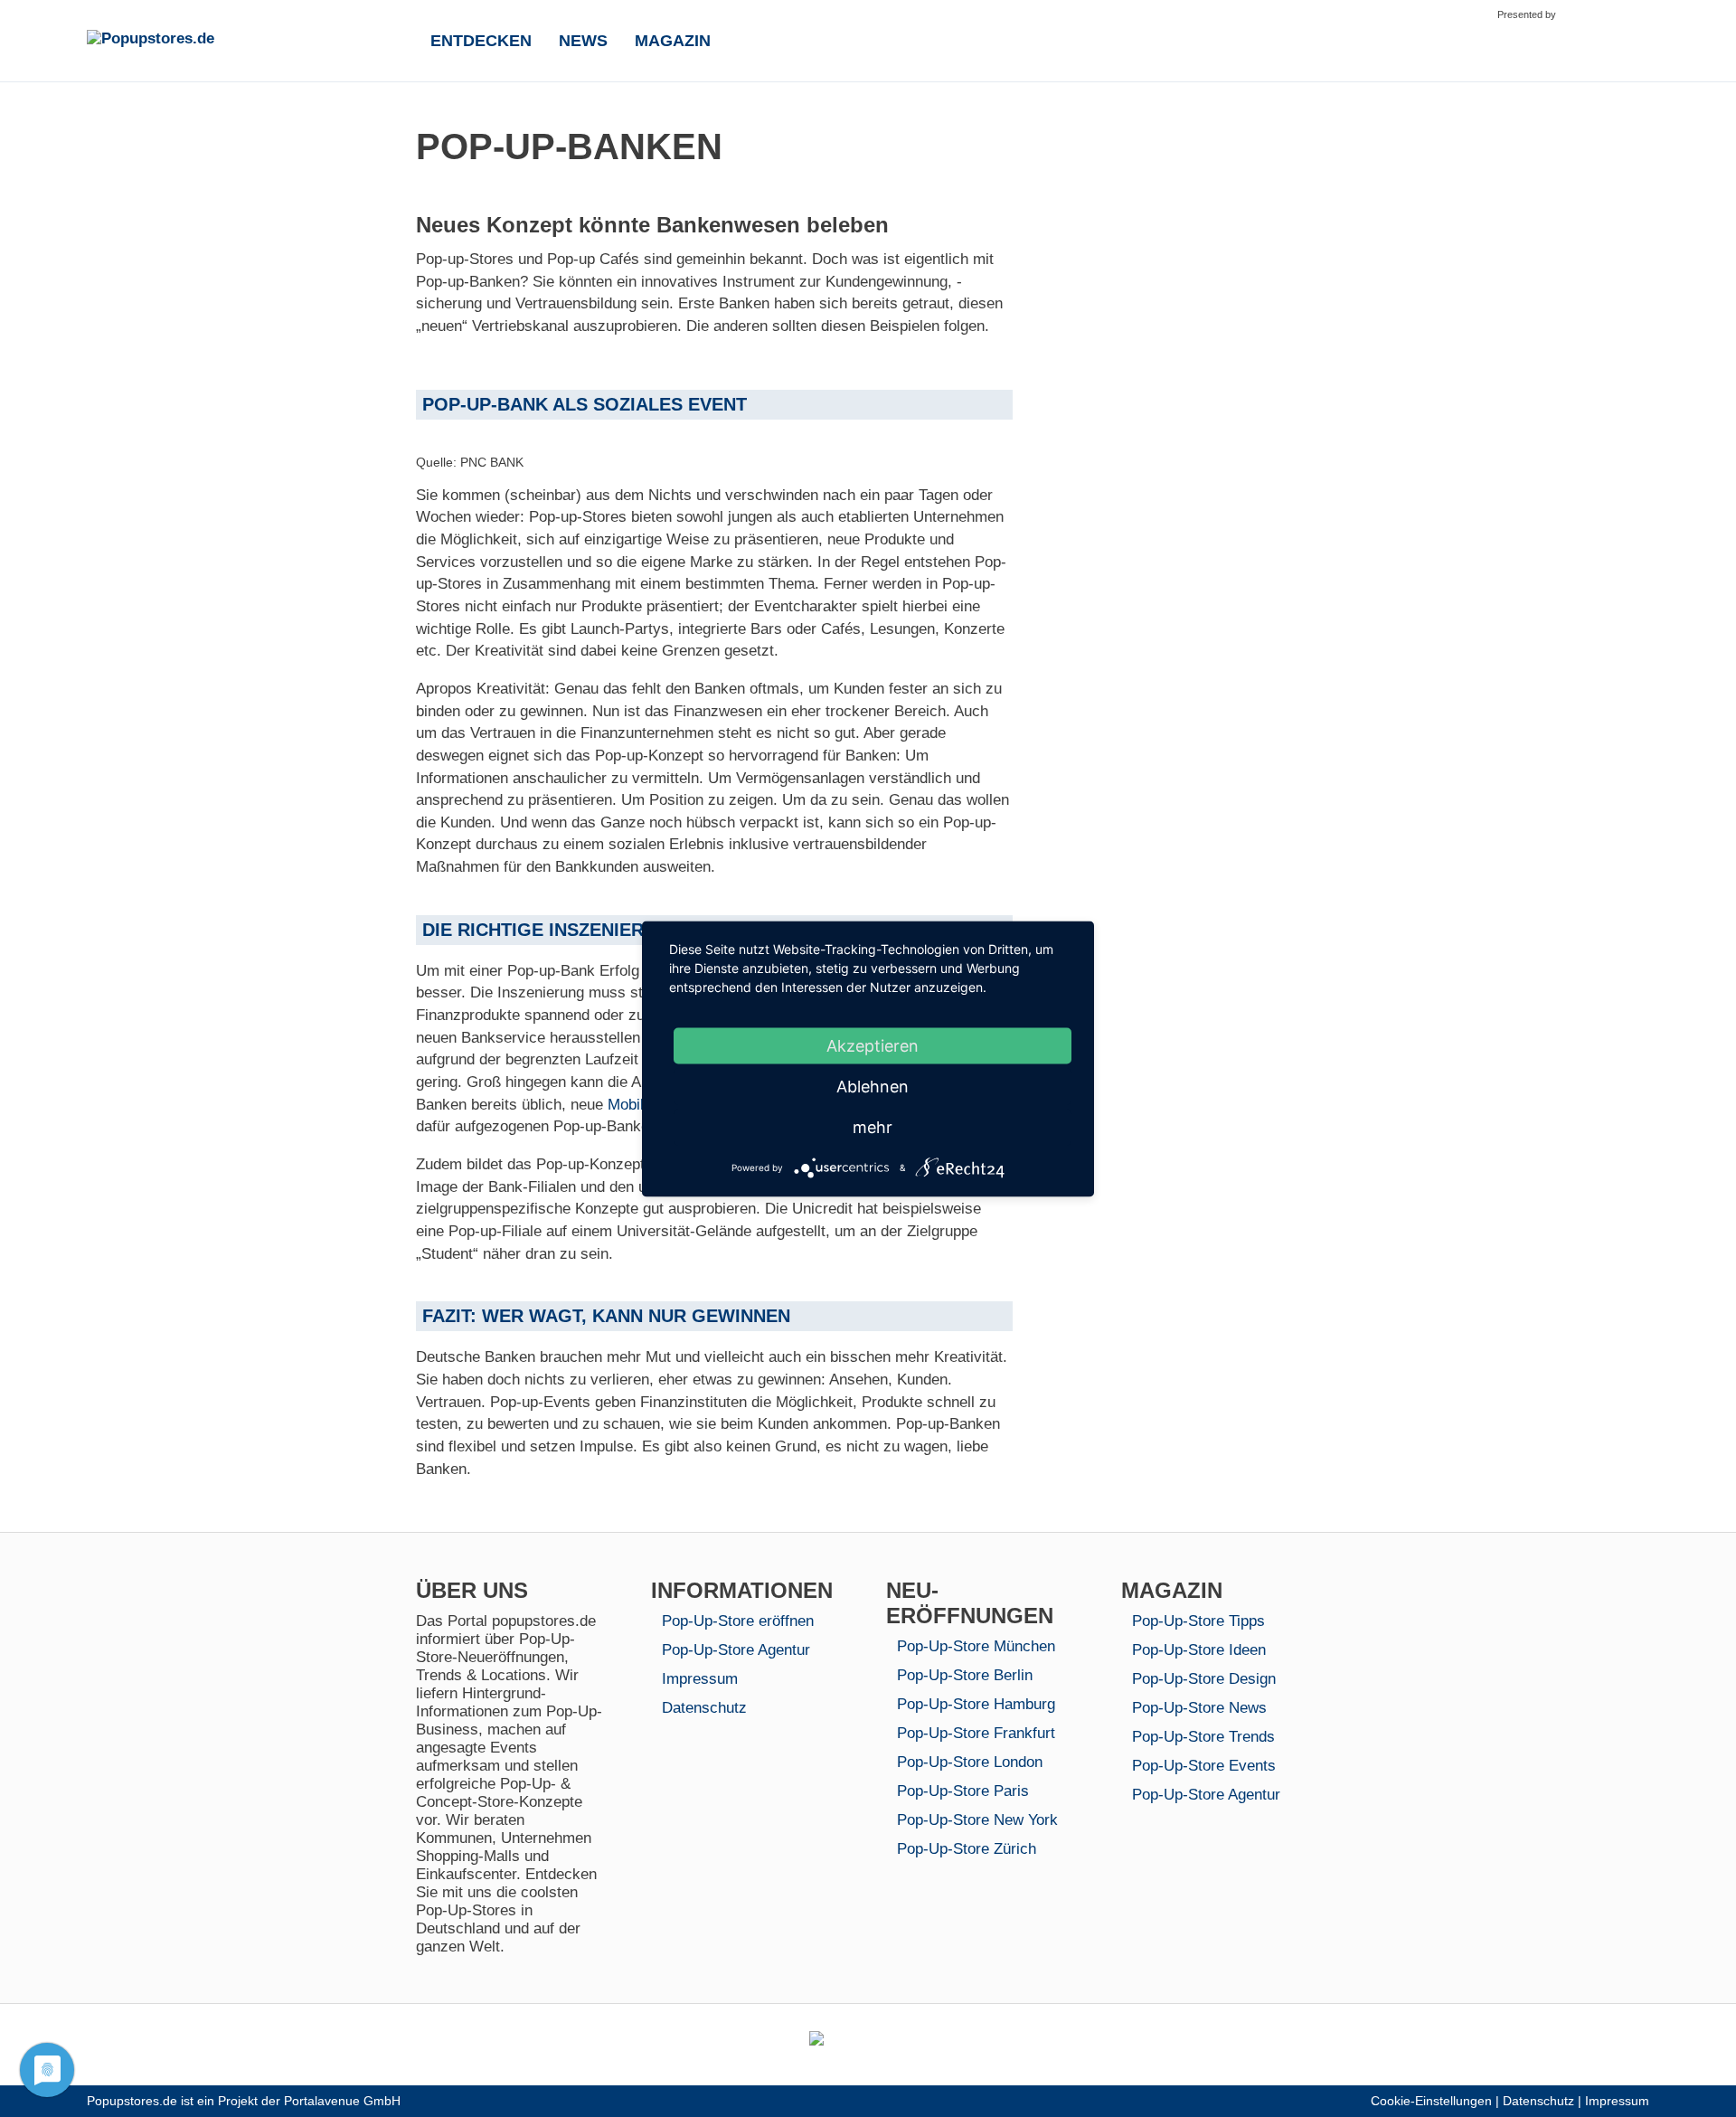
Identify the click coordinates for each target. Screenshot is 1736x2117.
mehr (873, 1126)
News (583, 41)
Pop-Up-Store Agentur (736, 1650)
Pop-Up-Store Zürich (967, 1849)
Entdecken (481, 41)
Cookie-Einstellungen (1431, 2101)
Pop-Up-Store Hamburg (976, 1704)
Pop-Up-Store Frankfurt (976, 1733)
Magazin (673, 41)
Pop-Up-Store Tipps (1198, 1621)
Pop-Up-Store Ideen (1199, 1650)
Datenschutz (704, 1708)
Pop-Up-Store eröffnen (738, 1621)
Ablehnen (873, 1086)
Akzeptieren (873, 1045)
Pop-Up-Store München (976, 1646)
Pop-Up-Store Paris (963, 1791)
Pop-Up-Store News (1199, 1708)
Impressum (700, 1679)
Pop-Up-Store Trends (1203, 1737)
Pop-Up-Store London (970, 1762)
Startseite (396, 39)
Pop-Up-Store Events (1204, 1766)
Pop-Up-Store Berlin (965, 1675)
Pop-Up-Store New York (977, 1820)
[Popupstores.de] (200, 39)
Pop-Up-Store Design (1204, 1679)
